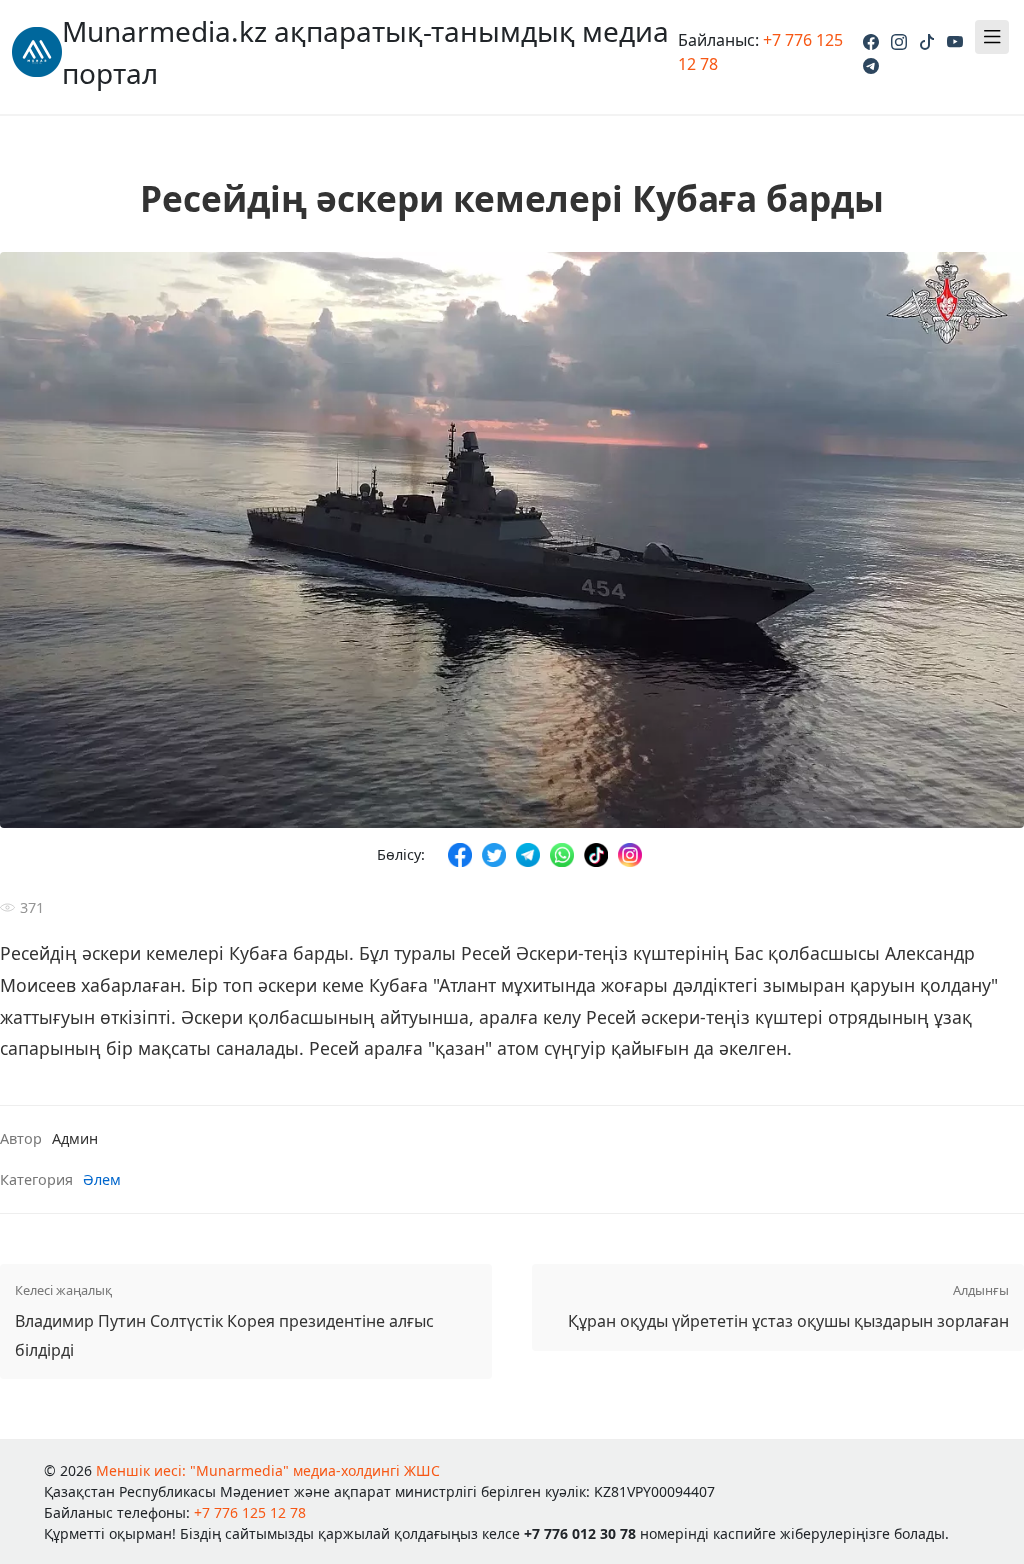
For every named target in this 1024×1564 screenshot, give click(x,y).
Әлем (102, 1179)
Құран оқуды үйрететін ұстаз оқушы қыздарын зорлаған (788, 1306)
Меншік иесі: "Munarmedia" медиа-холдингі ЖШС (268, 1470)
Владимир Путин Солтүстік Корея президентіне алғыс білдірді (224, 1321)
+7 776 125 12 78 (250, 1512)
